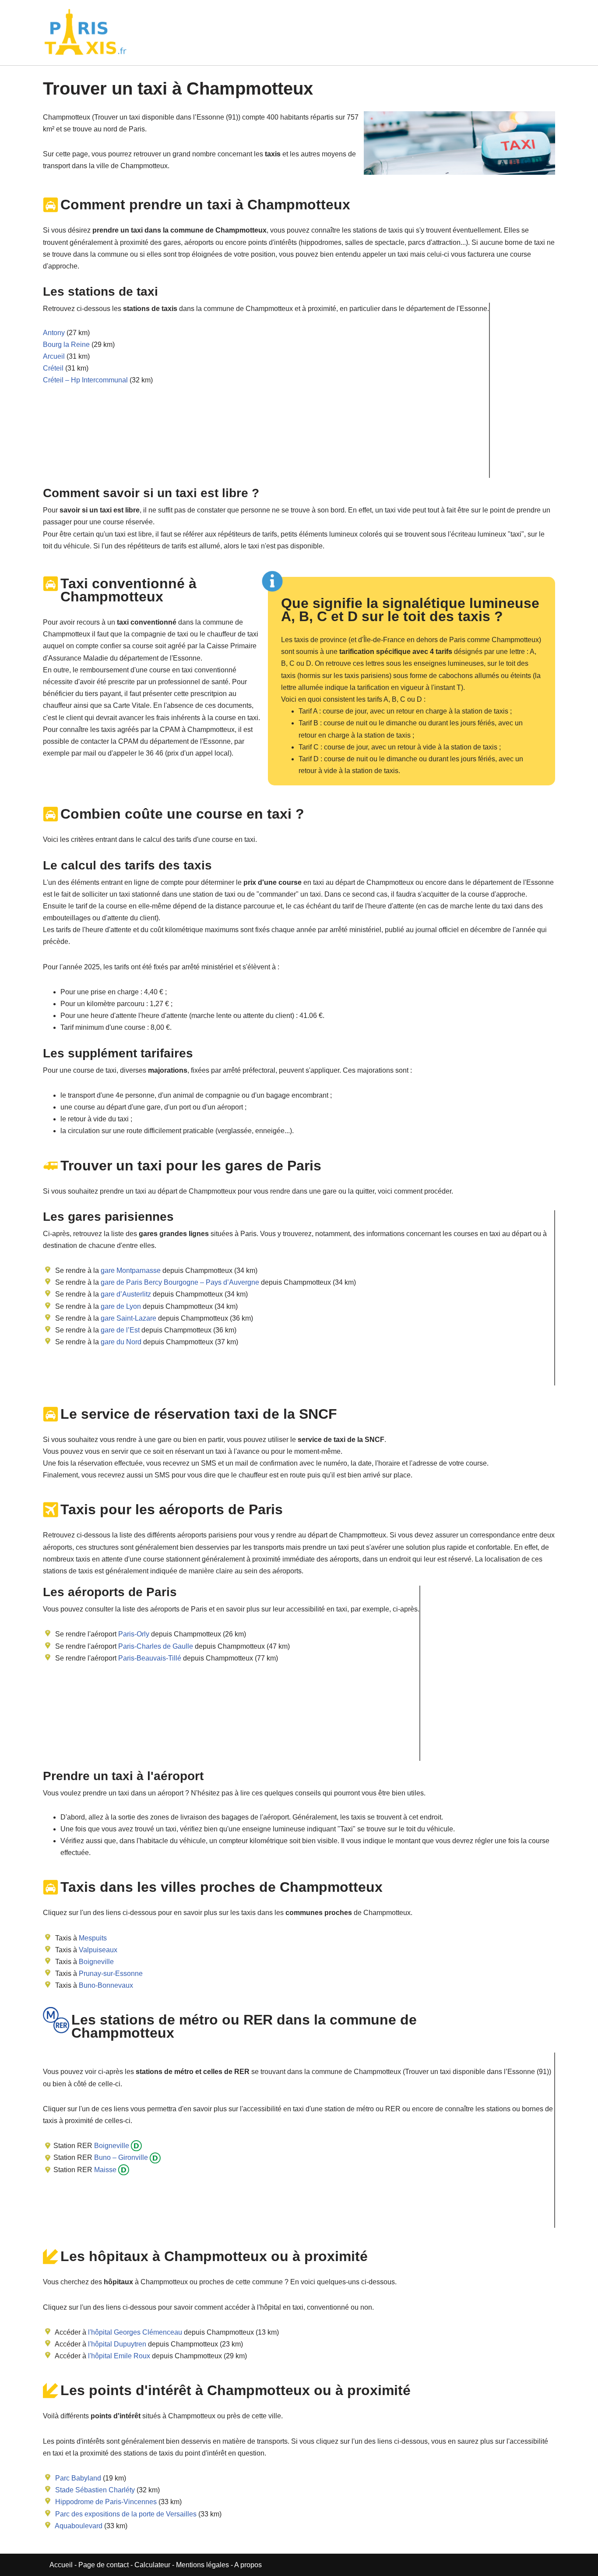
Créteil (53, 368)
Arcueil (54, 356)
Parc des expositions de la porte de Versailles (126, 2514)
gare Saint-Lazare (128, 1318)
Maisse (104, 2170)
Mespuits (93, 1938)
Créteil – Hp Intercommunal (85, 380)
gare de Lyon (120, 1306)
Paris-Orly (134, 1634)
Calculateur (153, 2565)
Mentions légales (202, 2565)
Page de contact (104, 2565)
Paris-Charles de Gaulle (156, 1646)
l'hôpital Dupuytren (117, 2344)
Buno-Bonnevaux (106, 1985)
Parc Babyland (78, 2478)
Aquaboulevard (79, 2526)
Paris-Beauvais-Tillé (150, 1658)
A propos (248, 2565)
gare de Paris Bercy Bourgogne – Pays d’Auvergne (179, 1282)
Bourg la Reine (66, 345)
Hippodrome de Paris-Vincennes (106, 2502)
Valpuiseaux (98, 1950)
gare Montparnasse (130, 1270)
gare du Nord (120, 1342)
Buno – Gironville (120, 2157)
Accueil (62, 2565)
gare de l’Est (119, 1330)
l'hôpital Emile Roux (119, 2356)
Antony (54, 333)
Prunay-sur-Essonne (111, 1974)
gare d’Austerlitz (125, 1294)
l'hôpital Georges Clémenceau (135, 2332)
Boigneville (96, 1962)
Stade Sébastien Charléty (95, 2490)
